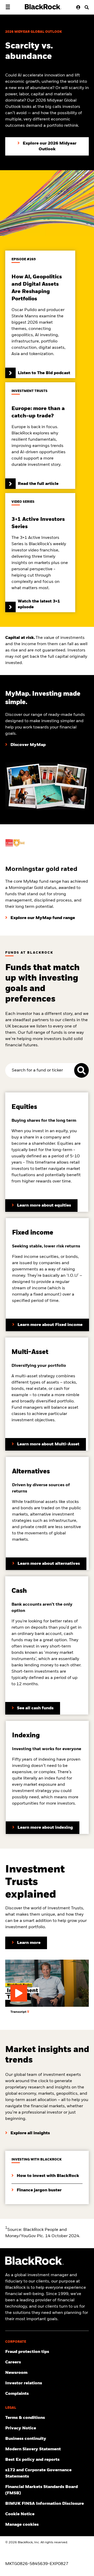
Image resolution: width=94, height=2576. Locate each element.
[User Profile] (77, 7)
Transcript (19, 2012)
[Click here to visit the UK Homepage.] (43, 7)
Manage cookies (22, 2525)
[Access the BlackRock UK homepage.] (34, 2264)
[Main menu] (8, 7)
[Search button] (85, 7)
